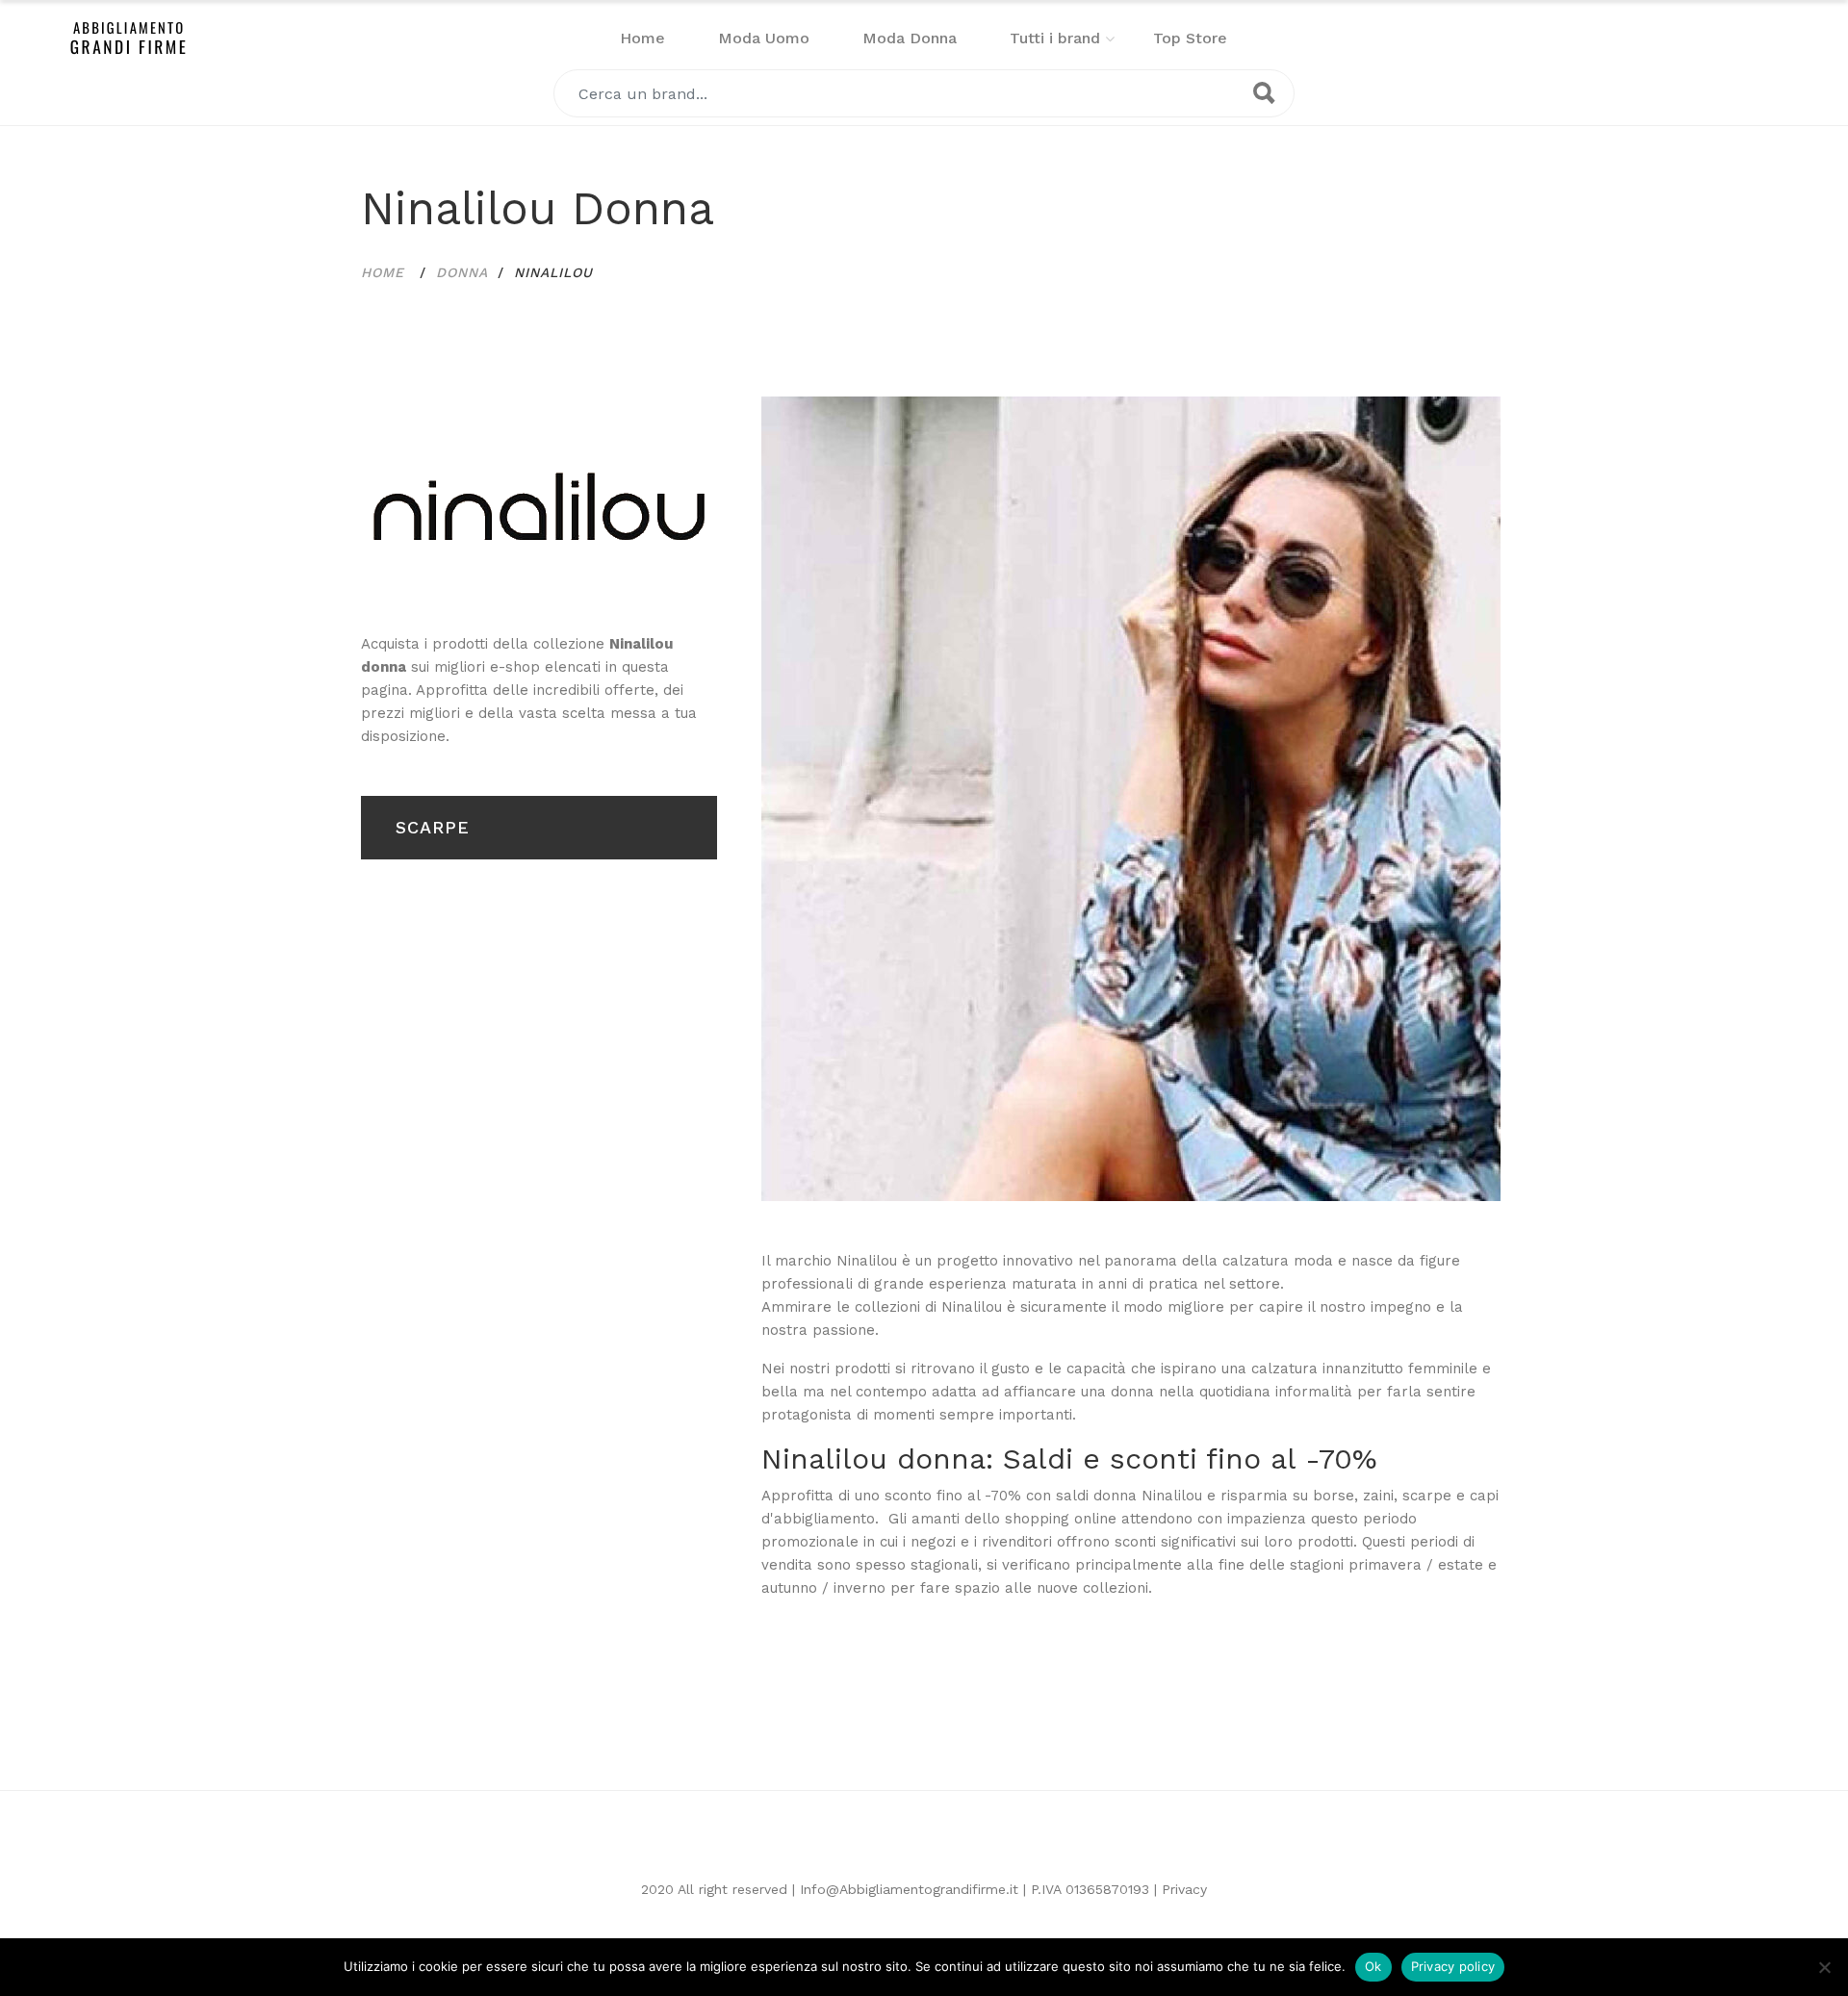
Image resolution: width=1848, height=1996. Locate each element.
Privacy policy (1453, 1966)
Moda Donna (910, 38)
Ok (1373, 1966)
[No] (1824, 1967)
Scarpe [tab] (433, 827)
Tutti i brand (1055, 38)
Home (642, 38)
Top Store (1190, 38)
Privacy (1184, 1889)
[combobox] (924, 93)
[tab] (539, 507)
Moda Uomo (764, 38)
